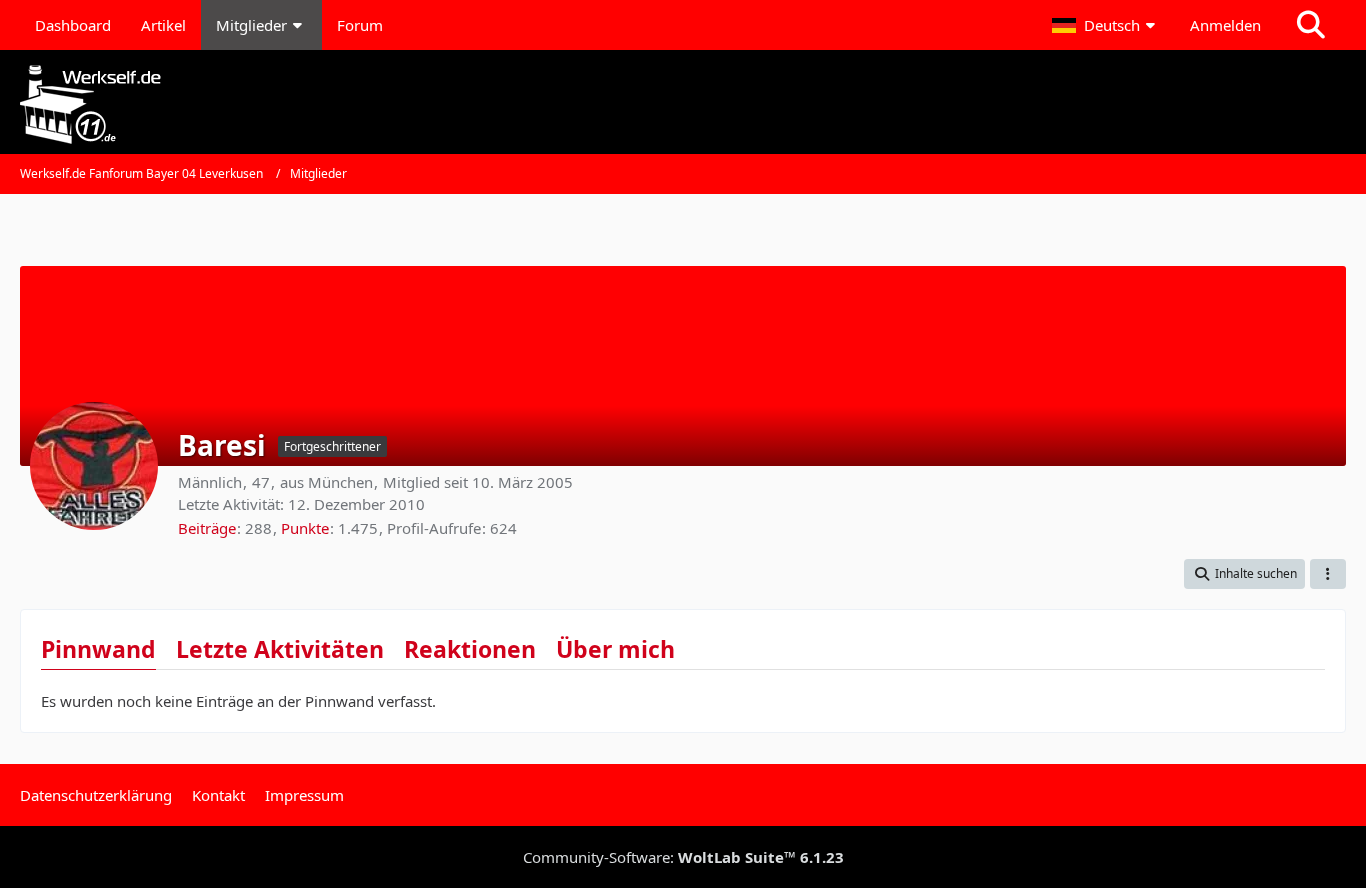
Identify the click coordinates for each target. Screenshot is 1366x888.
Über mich (615, 649)
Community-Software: (683, 857)
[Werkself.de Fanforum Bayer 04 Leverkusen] (683, 104)
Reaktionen (470, 649)
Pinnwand (98, 649)
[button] (1106, 25)
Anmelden (1225, 25)
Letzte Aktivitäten (280, 649)
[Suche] (1311, 25)
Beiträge (207, 528)
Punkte (305, 528)
